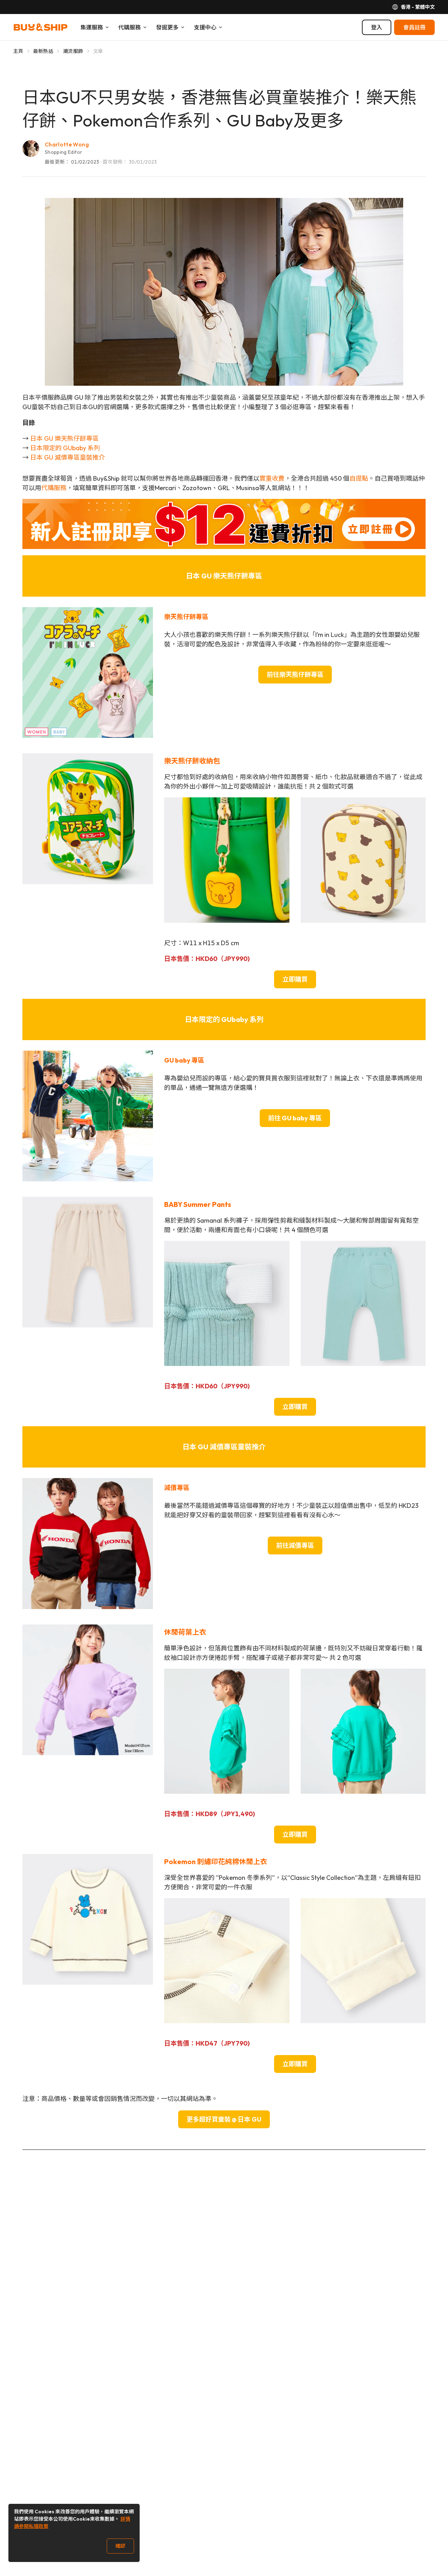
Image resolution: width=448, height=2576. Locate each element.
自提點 (359, 478)
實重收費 (272, 478)
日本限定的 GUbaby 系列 (65, 448)
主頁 (18, 51)
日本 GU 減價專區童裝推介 (68, 457)
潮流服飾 (73, 51)
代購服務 (54, 488)
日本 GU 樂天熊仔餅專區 (64, 438)
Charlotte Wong (67, 144)
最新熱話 (43, 51)
